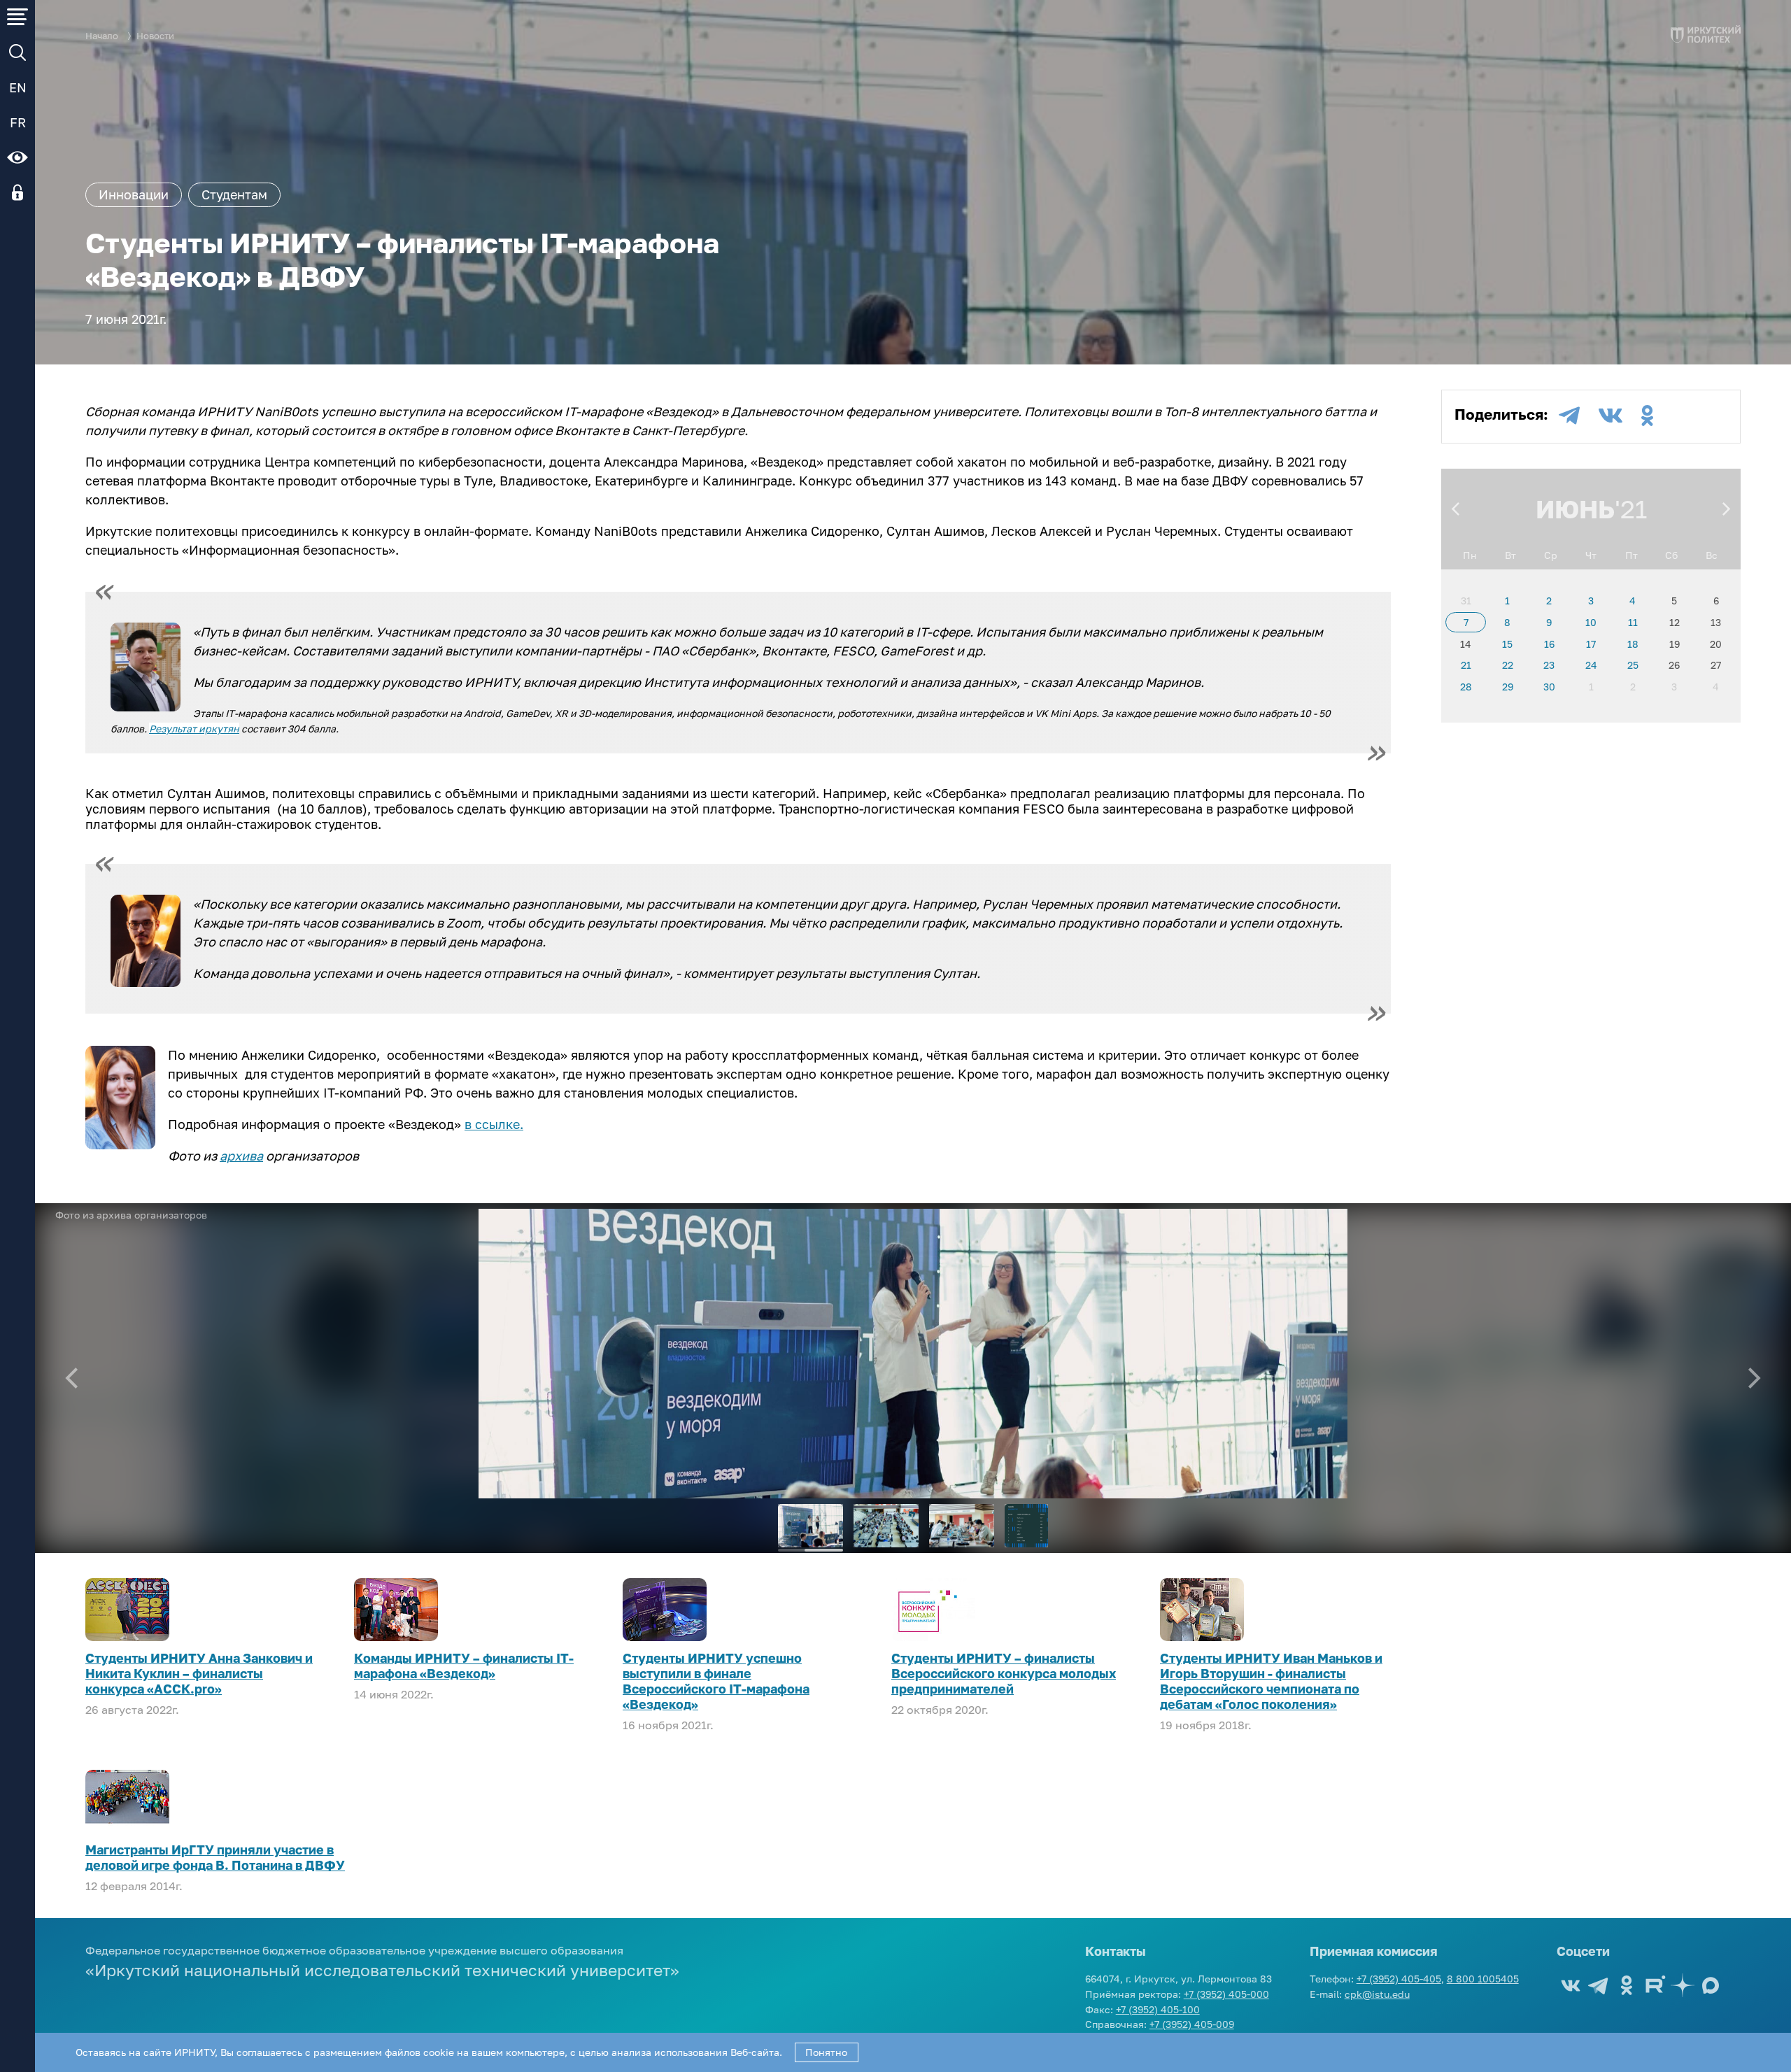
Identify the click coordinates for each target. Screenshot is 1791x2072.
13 (1716, 622)
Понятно (826, 2052)
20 (1716, 644)
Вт (1510, 555)
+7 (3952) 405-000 (1226, 1994)
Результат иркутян (194, 729)
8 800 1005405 (1483, 1979)
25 (1633, 665)
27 (1716, 665)
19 (1675, 644)
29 (1508, 687)
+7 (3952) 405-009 (1192, 2024)
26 (1674, 665)
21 (1466, 665)
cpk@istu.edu (1377, 1994)
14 (1466, 644)
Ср (1551, 555)
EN (18, 87)
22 (1508, 665)
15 (1507, 644)
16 (1549, 644)
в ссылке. (494, 1124)
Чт (1591, 555)
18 (1633, 644)
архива (241, 1156)
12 (1675, 622)
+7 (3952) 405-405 (1399, 1979)
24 (1591, 665)
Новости (155, 36)
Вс (1712, 555)
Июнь (1575, 509)
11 (1633, 622)
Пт (1631, 555)
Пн (1470, 555)
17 (1591, 644)
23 (1549, 665)
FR (18, 122)
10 (1591, 622)
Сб (1671, 555)
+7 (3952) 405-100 (1158, 2009)
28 (1466, 687)
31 (1466, 601)
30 (1549, 687)
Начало (102, 36)
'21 (1631, 509)
